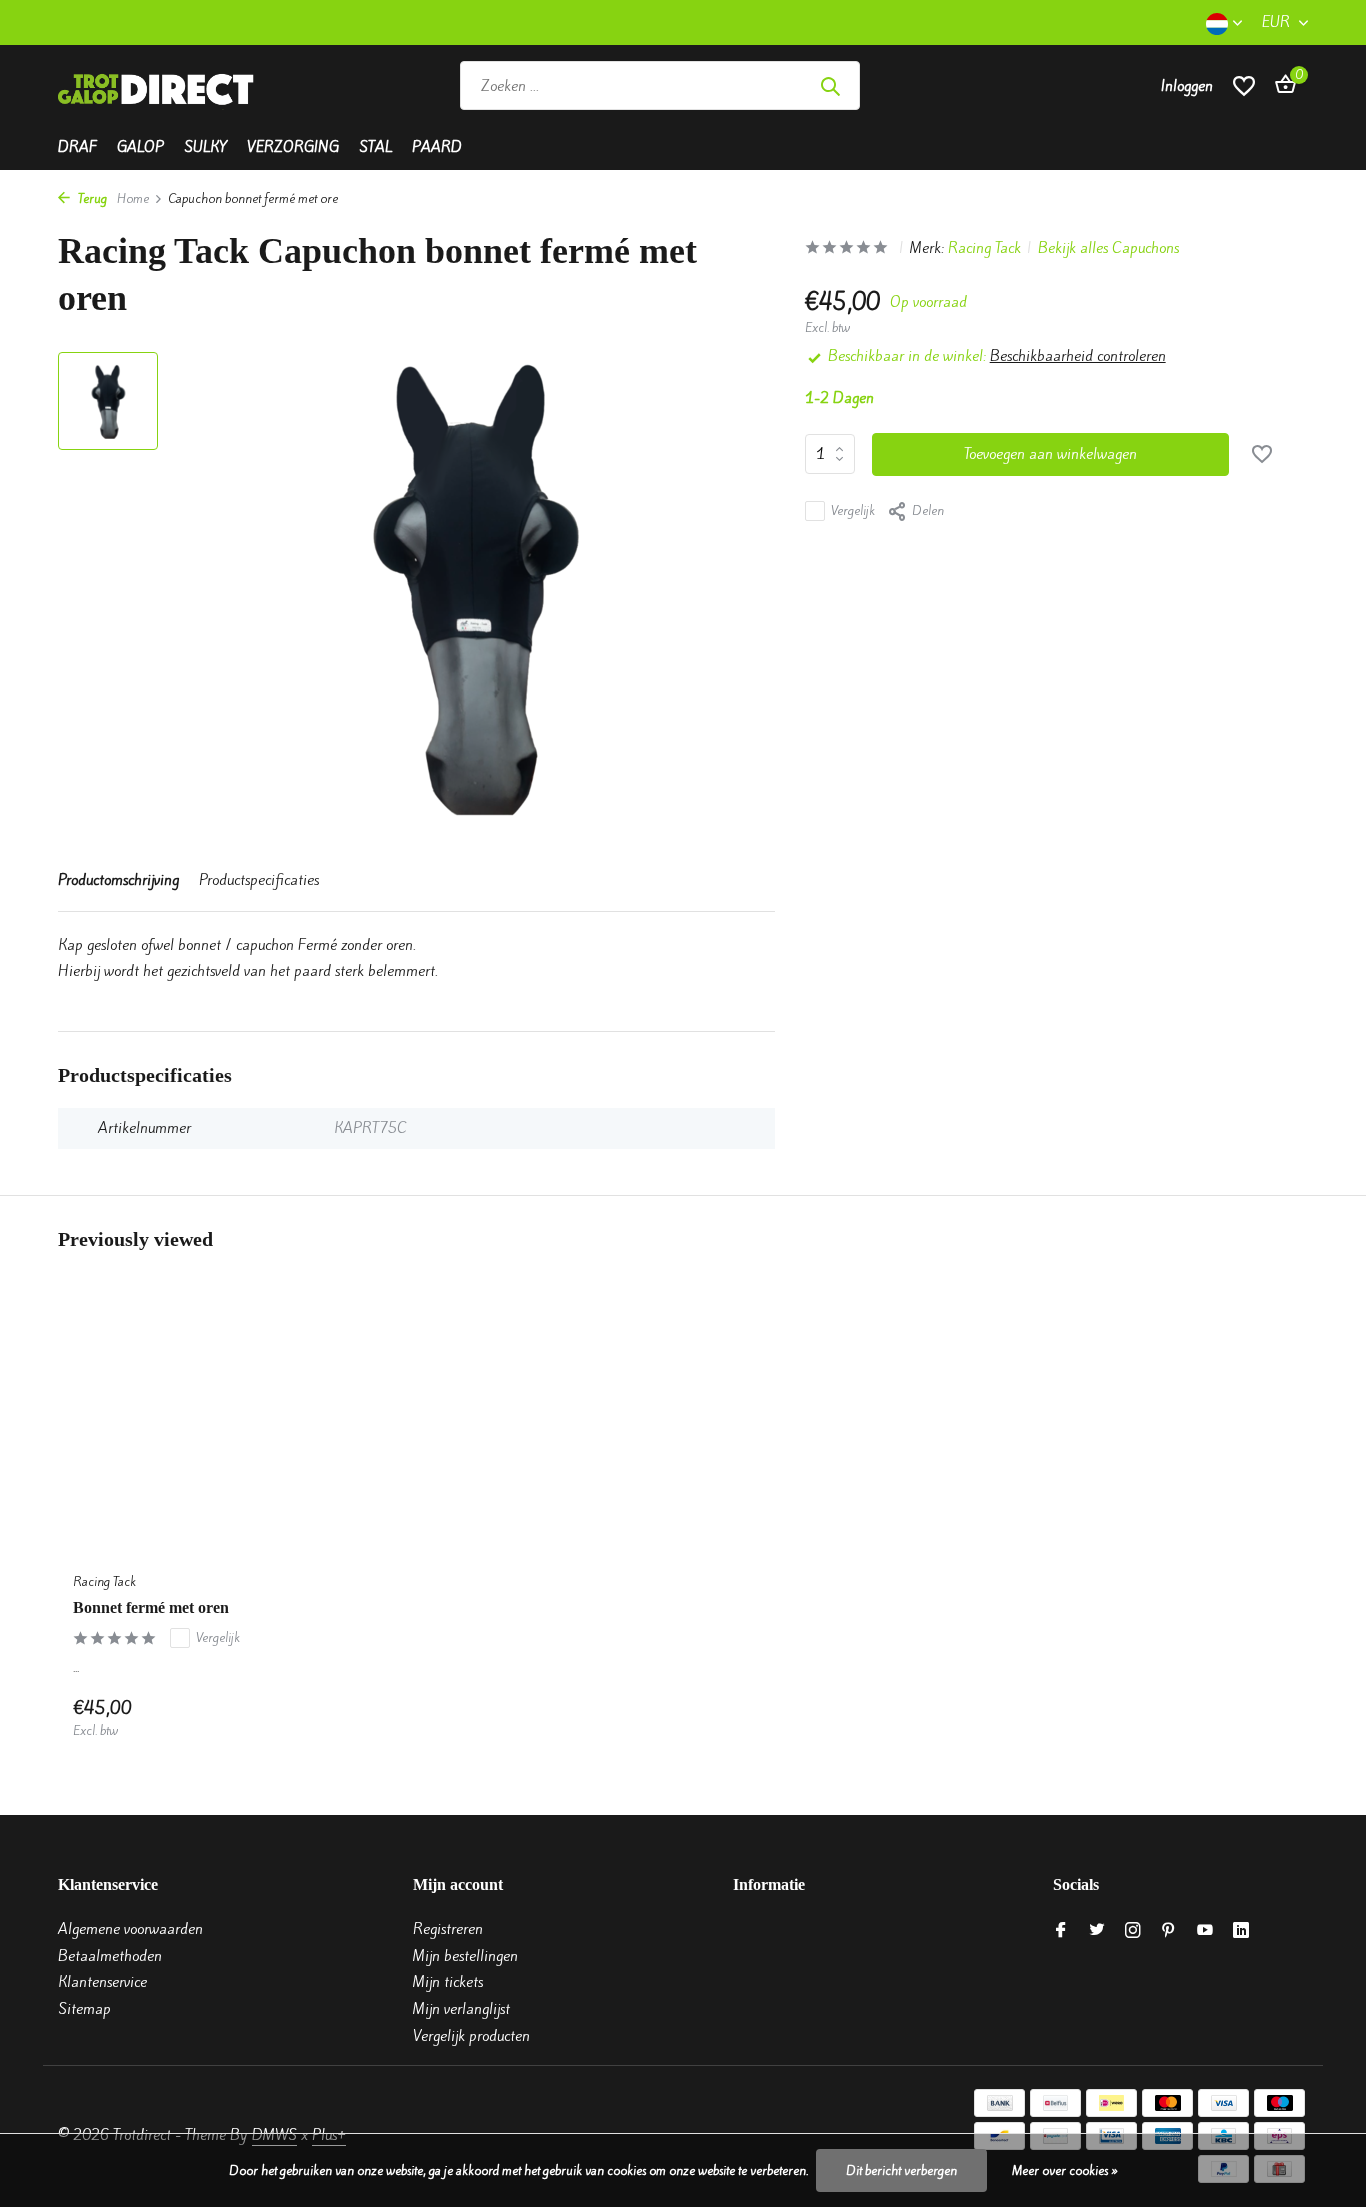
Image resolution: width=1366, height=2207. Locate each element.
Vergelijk (853, 510)
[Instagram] (1133, 1931)
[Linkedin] (1241, 1931)
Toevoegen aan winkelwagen (1050, 454)
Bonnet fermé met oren (151, 1607)
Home (133, 198)
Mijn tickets (448, 1982)
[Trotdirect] (158, 86)
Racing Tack (984, 248)
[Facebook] (1061, 1931)
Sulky (205, 147)
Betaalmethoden (110, 1956)
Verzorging (293, 147)
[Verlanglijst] (1244, 85)
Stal (375, 147)
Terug (91, 198)
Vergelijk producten (471, 2036)
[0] (1280, 86)
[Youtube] (1205, 1931)
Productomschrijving (118, 880)
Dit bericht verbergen (901, 2170)
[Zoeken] (830, 86)
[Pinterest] (1169, 1931)
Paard (437, 147)
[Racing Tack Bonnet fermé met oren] (203, 1432)
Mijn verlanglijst (461, 2009)
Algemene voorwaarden (130, 1929)
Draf (77, 147)
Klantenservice (102, 1982)
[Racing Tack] (1005, 86)
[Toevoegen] (298, 1718)
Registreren (448, 1929)
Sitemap (84, 2009)
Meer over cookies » (1065, 2170)
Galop (140, 147)
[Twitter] (1097, 1931)
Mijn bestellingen (465, 1956)
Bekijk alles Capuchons (1108, 248)
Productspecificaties (259, 880)
